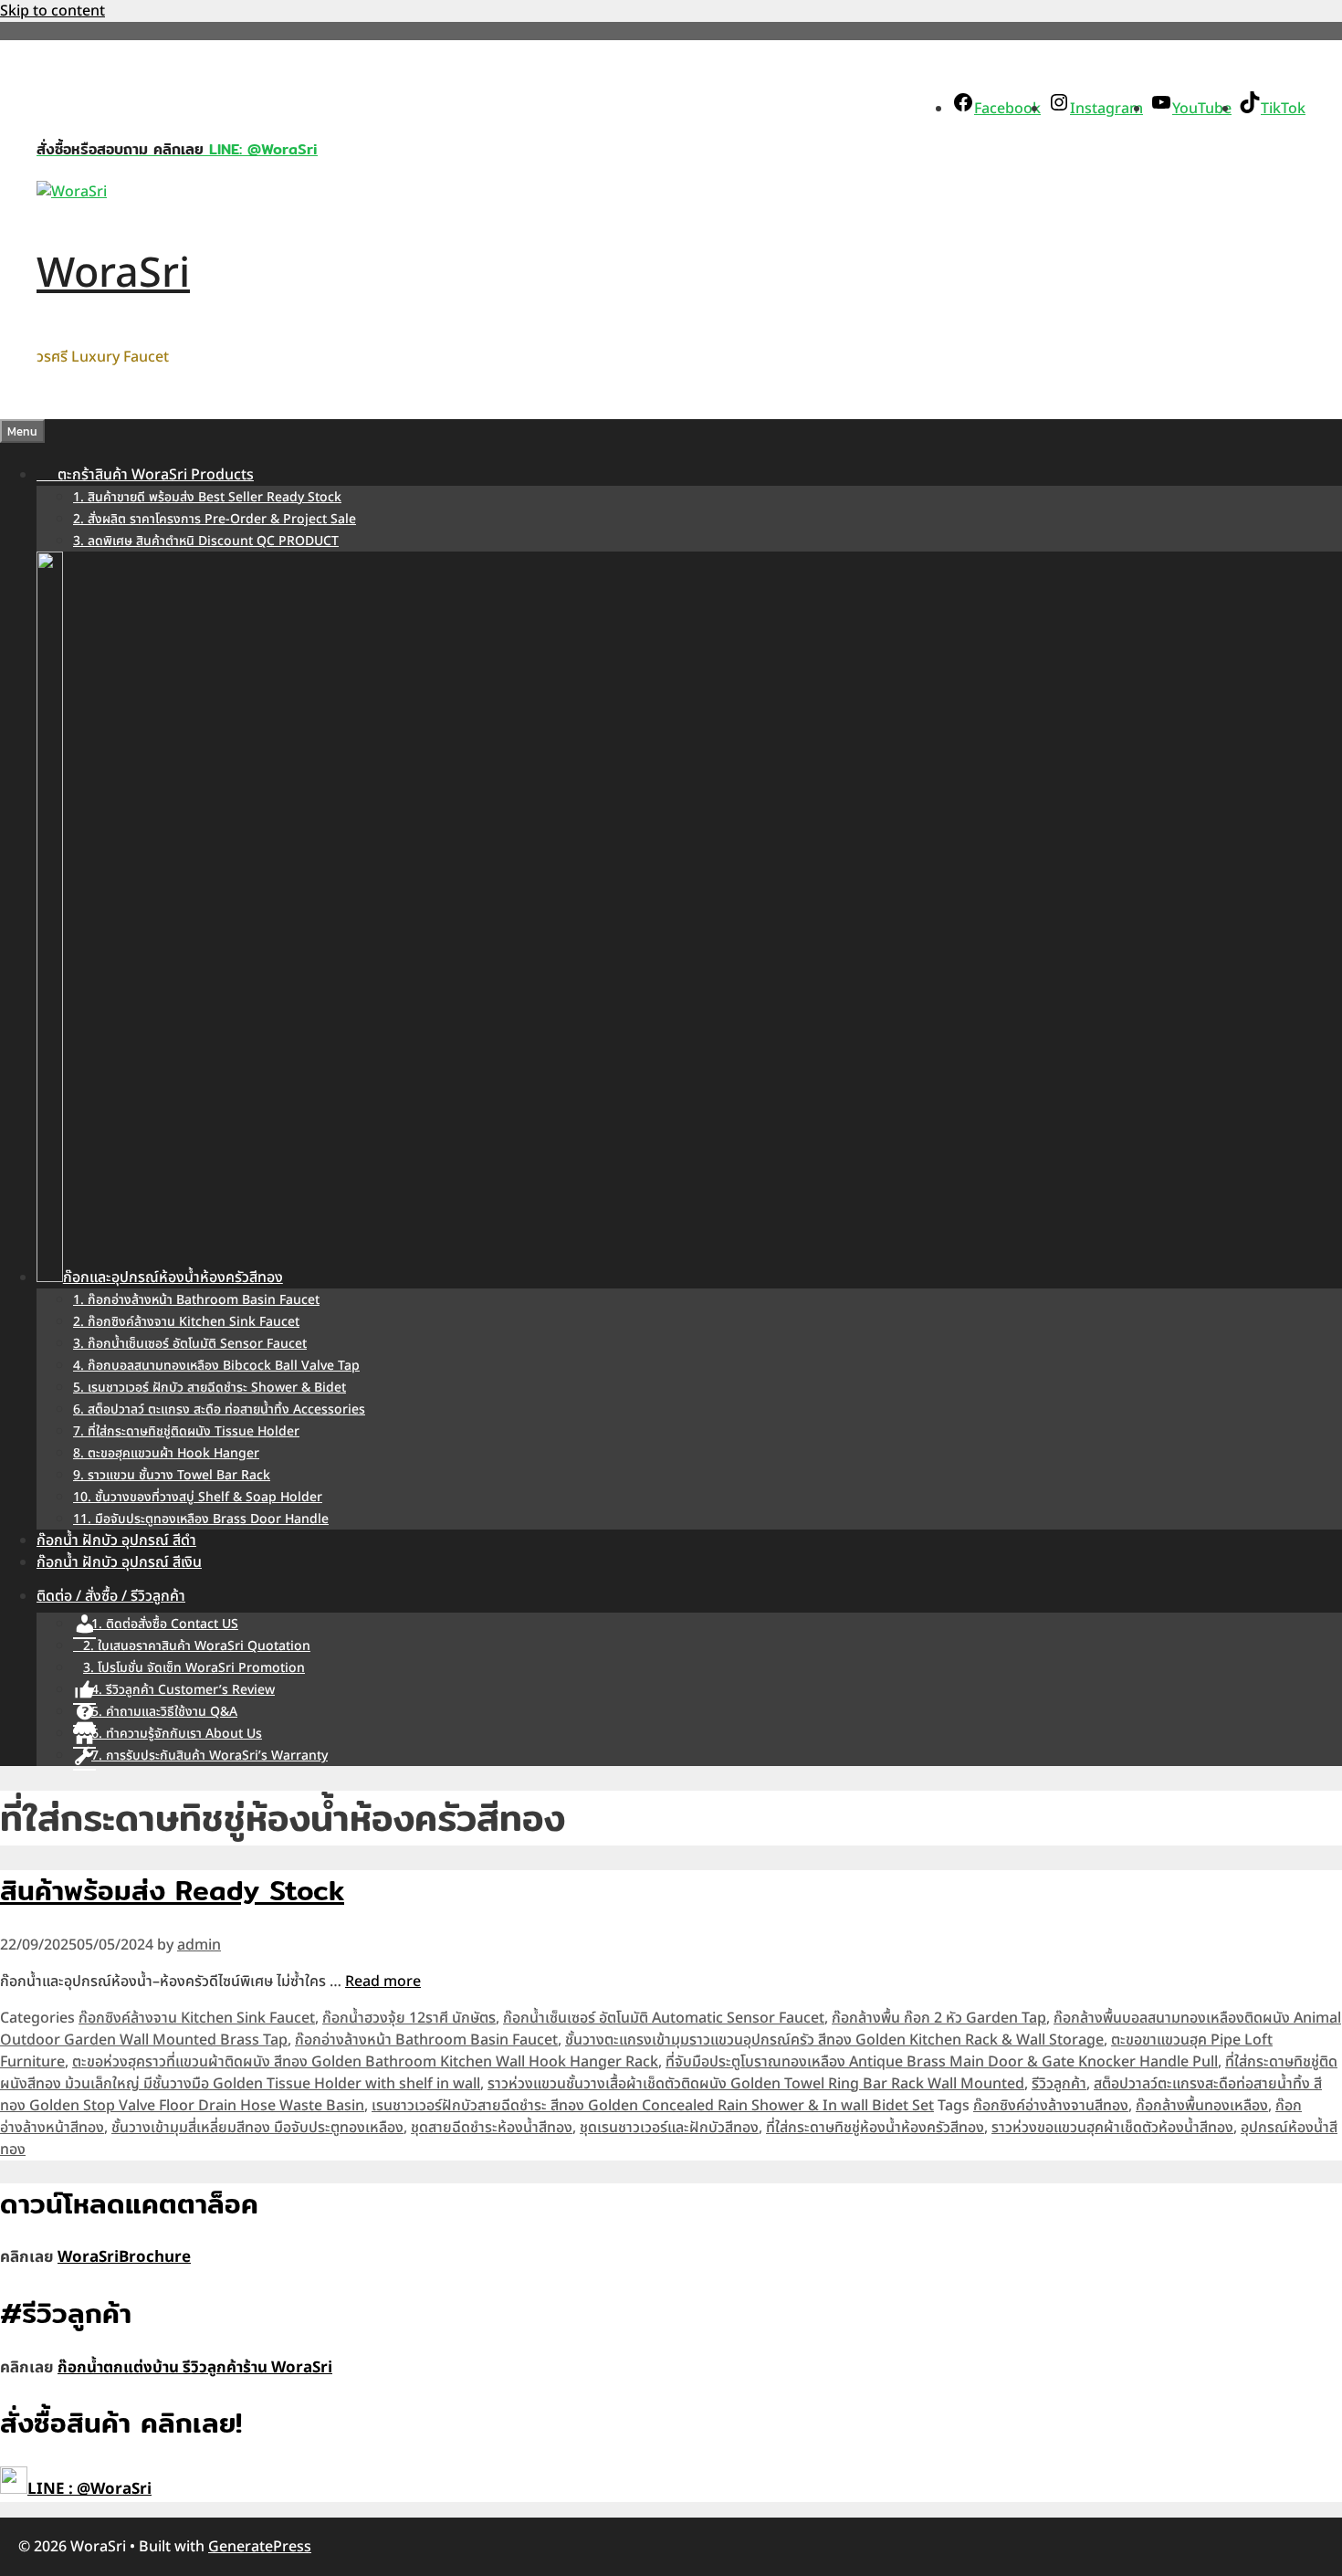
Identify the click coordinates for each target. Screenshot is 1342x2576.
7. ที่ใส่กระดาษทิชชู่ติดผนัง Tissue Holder (186, 1431)
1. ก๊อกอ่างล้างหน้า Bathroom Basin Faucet (196, 1300)
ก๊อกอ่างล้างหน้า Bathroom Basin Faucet (426, 2040)
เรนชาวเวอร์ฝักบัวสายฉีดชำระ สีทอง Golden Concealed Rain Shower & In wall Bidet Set (653, 2106)
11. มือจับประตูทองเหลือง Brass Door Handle (201, 1519)
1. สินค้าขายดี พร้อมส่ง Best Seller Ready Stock (207, 497)
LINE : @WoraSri (89, 2489)
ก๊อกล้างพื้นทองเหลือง (1202, 2106)
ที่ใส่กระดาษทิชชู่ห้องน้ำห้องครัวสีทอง (875, 2128)
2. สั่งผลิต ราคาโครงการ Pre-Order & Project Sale (215, 519)
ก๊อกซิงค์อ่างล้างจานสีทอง (1051, 2106)
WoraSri (113, 274)
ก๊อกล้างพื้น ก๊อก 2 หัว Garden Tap (939, 2018)
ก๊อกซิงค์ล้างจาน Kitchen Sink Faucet (197, 2018)
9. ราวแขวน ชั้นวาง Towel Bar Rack (172, 1475)
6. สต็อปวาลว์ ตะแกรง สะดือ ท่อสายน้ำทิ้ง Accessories (219, 1409)
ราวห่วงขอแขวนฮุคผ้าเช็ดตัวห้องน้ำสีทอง (1112, 2128)
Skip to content (52, 11)
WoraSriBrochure (124, 2257)
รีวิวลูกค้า (1059, 2084)
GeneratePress (260, 2547)
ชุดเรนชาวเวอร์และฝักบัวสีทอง (669, 2128)
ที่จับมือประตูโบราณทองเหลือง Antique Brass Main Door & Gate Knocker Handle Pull (942, 2062)
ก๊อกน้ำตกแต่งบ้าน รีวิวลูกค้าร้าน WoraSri (195, 2368)
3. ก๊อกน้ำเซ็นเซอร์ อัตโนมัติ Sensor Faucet (190, 1344)
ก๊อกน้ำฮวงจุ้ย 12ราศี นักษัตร (409, 2018)
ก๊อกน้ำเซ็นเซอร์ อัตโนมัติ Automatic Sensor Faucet (664, 2018)
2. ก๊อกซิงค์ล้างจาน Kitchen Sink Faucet (186, 1322)
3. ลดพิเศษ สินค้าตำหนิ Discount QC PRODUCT (206, 541)
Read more (383, 1982)
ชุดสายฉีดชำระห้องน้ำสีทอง (492, 2128)
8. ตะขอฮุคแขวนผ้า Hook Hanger (166, 1453)
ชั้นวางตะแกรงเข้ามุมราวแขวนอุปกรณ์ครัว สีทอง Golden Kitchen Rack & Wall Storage (834, 2040)
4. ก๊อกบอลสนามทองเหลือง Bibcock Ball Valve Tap (216, 1366)
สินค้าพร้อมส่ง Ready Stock (172, 1890)
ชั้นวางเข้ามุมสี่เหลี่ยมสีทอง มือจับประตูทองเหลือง (257, 2128)
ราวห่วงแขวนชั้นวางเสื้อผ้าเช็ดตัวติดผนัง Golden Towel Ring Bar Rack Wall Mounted (756, 2084)
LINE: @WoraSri (261, 149)
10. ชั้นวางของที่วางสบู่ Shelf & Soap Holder (198, 1497)
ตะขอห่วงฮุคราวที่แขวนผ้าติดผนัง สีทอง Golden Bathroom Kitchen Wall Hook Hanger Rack (365, 2062)
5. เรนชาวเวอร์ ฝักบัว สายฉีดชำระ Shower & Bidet (210, 1388)
